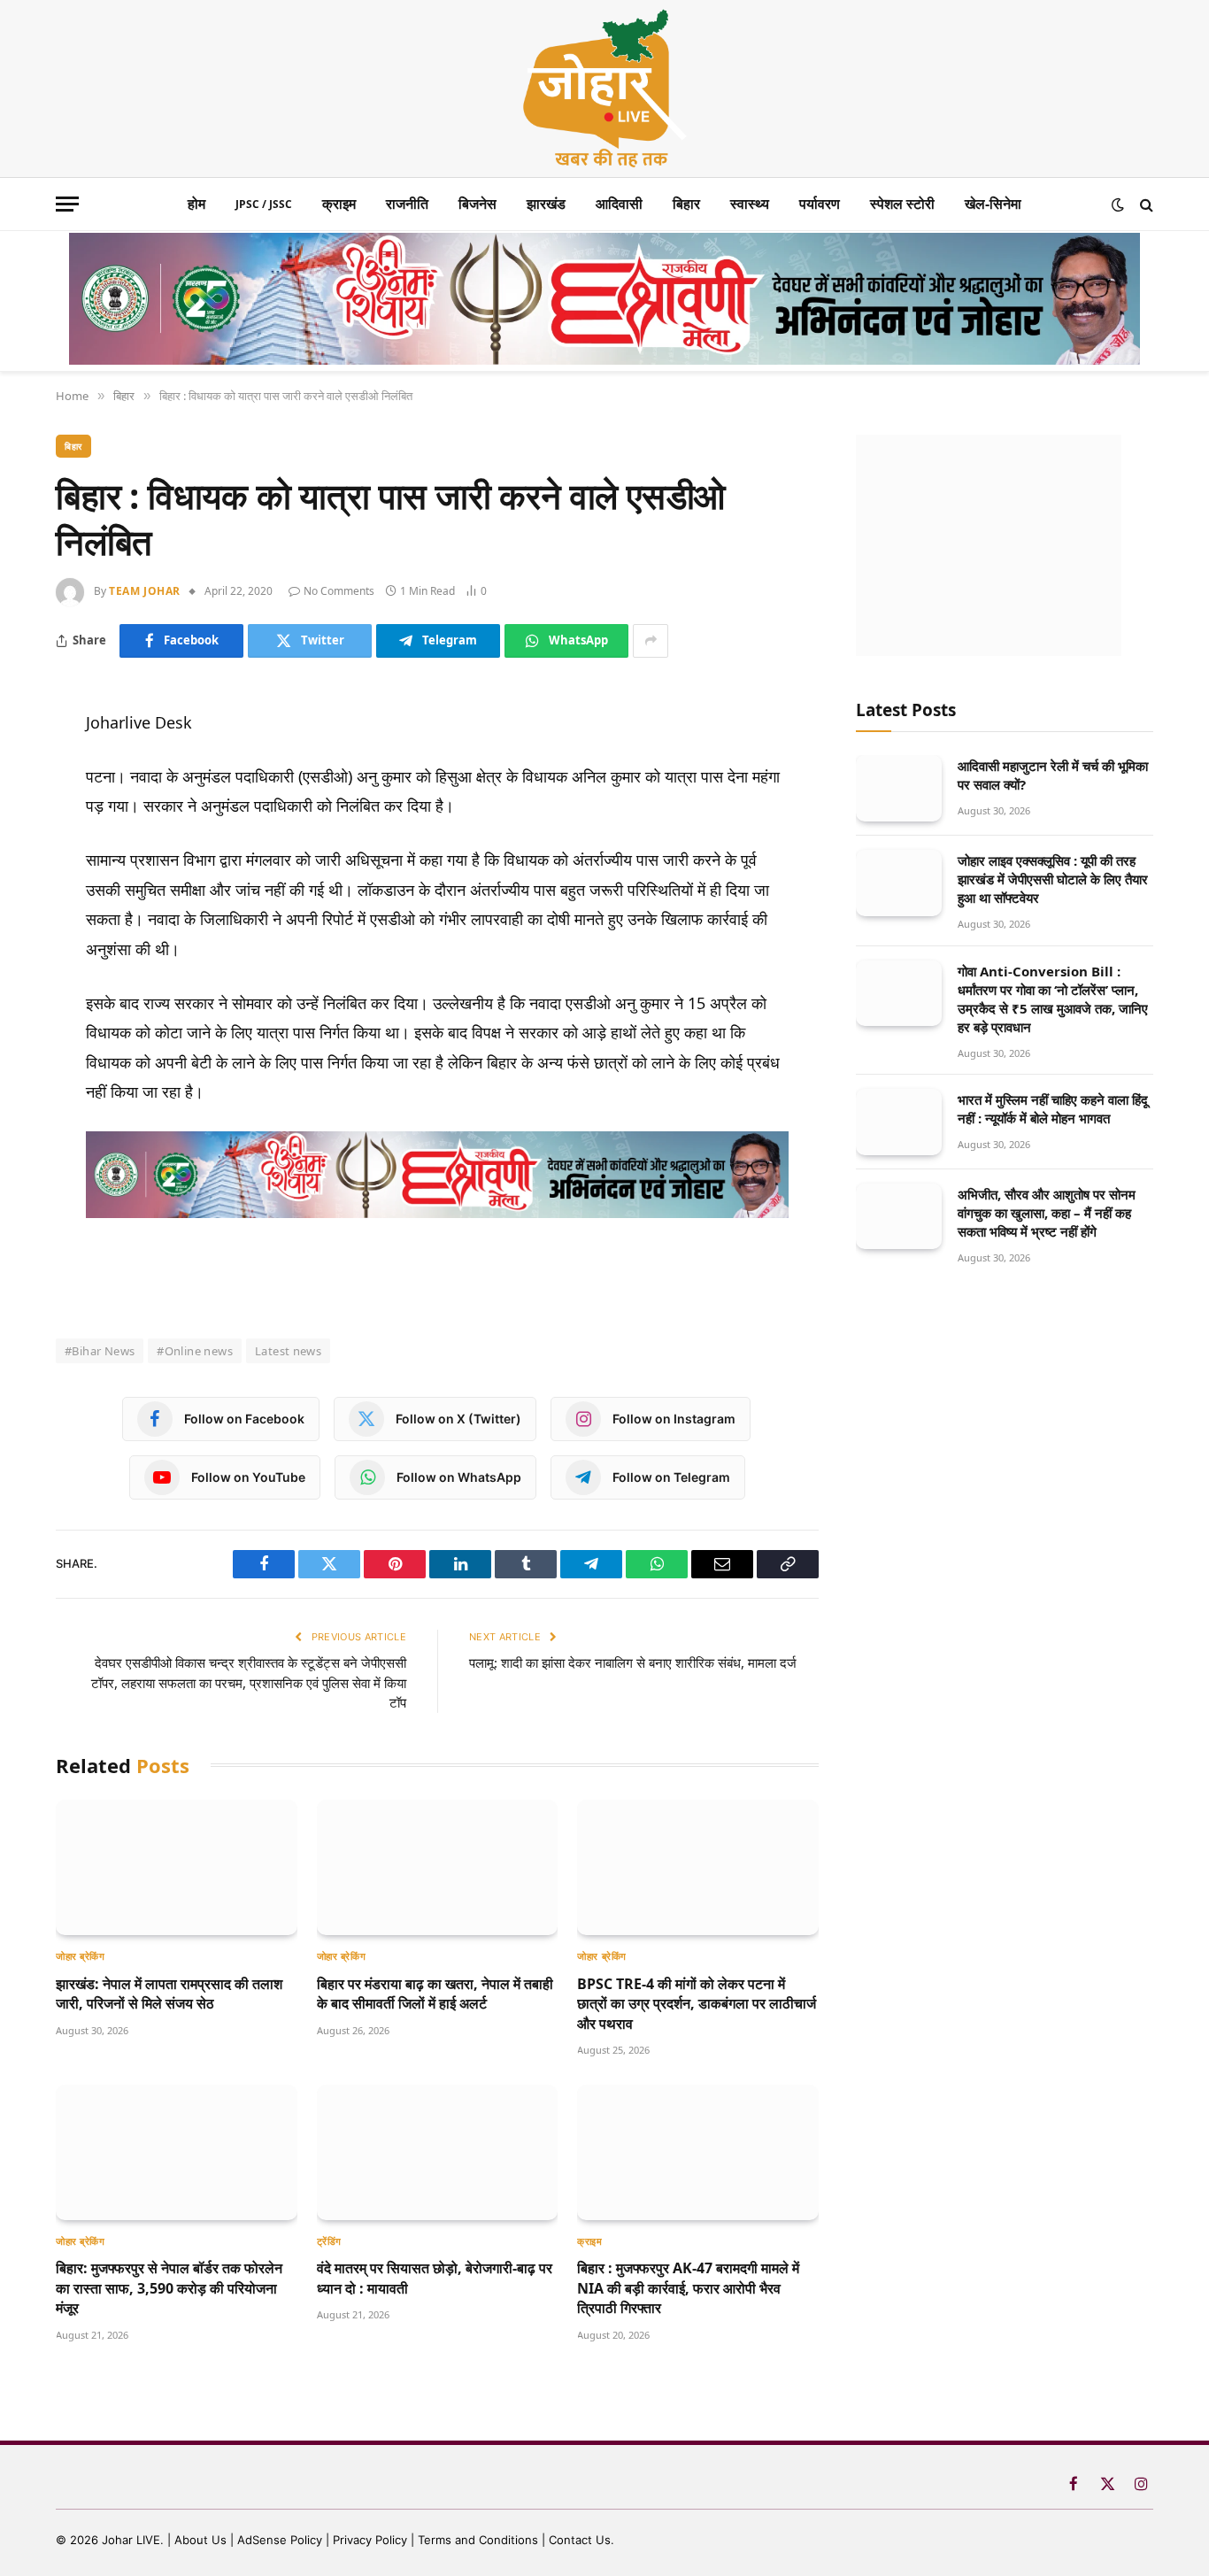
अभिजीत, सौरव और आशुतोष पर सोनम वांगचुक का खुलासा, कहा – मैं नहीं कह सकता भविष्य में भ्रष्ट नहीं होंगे (1047, 1213)
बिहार (686, 204)
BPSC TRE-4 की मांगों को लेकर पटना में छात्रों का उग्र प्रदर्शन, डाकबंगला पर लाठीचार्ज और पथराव (697, 2004)
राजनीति (407, 204)
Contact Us (580, 2540)
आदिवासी (619, 204)
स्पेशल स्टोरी (902, 204)
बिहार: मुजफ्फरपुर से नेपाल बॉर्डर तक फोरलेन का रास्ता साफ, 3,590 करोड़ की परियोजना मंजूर (169, 2288)
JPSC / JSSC (264, 204)
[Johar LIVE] (604, 89)
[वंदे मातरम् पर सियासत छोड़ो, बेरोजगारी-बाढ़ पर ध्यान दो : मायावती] (438, 2152)
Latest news (288, 1351)
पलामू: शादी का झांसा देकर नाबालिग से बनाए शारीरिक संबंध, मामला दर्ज (633, 1662)
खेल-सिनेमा (993, 204)
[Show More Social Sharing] (651, 641)
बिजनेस (477, 204)
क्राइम (339, 204)
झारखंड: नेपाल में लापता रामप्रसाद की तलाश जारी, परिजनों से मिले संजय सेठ (169, 1994)
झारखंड (546, 204)
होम (196, 204)
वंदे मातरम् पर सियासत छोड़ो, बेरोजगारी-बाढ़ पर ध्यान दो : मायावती (435, 2278)
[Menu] (67, 204)
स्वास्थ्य (750, 204)
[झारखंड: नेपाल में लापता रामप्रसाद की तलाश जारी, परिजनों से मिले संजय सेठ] (177, 1867)
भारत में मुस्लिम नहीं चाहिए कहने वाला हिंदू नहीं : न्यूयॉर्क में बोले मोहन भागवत (1053, 1109)
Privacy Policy (370, 2540)
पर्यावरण (820, 204)
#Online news (195, 1351)
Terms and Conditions (478, 2540)
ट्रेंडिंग (329, 2241)
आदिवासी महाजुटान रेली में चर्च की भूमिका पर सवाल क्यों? (1053, 775)
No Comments (339, 591)
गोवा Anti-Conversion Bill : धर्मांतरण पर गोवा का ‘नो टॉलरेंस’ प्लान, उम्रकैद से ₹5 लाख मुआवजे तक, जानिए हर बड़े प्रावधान (1053, 999)
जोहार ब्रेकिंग (80, 1956)
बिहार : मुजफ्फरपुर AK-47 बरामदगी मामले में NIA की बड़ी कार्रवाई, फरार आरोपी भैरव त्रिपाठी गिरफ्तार (688, 2288)
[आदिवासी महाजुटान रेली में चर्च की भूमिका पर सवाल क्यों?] (899, 788)
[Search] (1145, 204)
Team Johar (145, 591)
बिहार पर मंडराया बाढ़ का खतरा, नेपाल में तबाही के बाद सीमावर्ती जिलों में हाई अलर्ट (435, 1994)
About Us (202, 2540)
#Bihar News (100, 1351)
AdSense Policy (280, 2540)
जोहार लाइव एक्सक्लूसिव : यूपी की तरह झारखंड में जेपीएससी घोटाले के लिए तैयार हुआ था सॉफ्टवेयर (1053, 879)
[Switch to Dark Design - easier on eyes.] (1118, 204)
